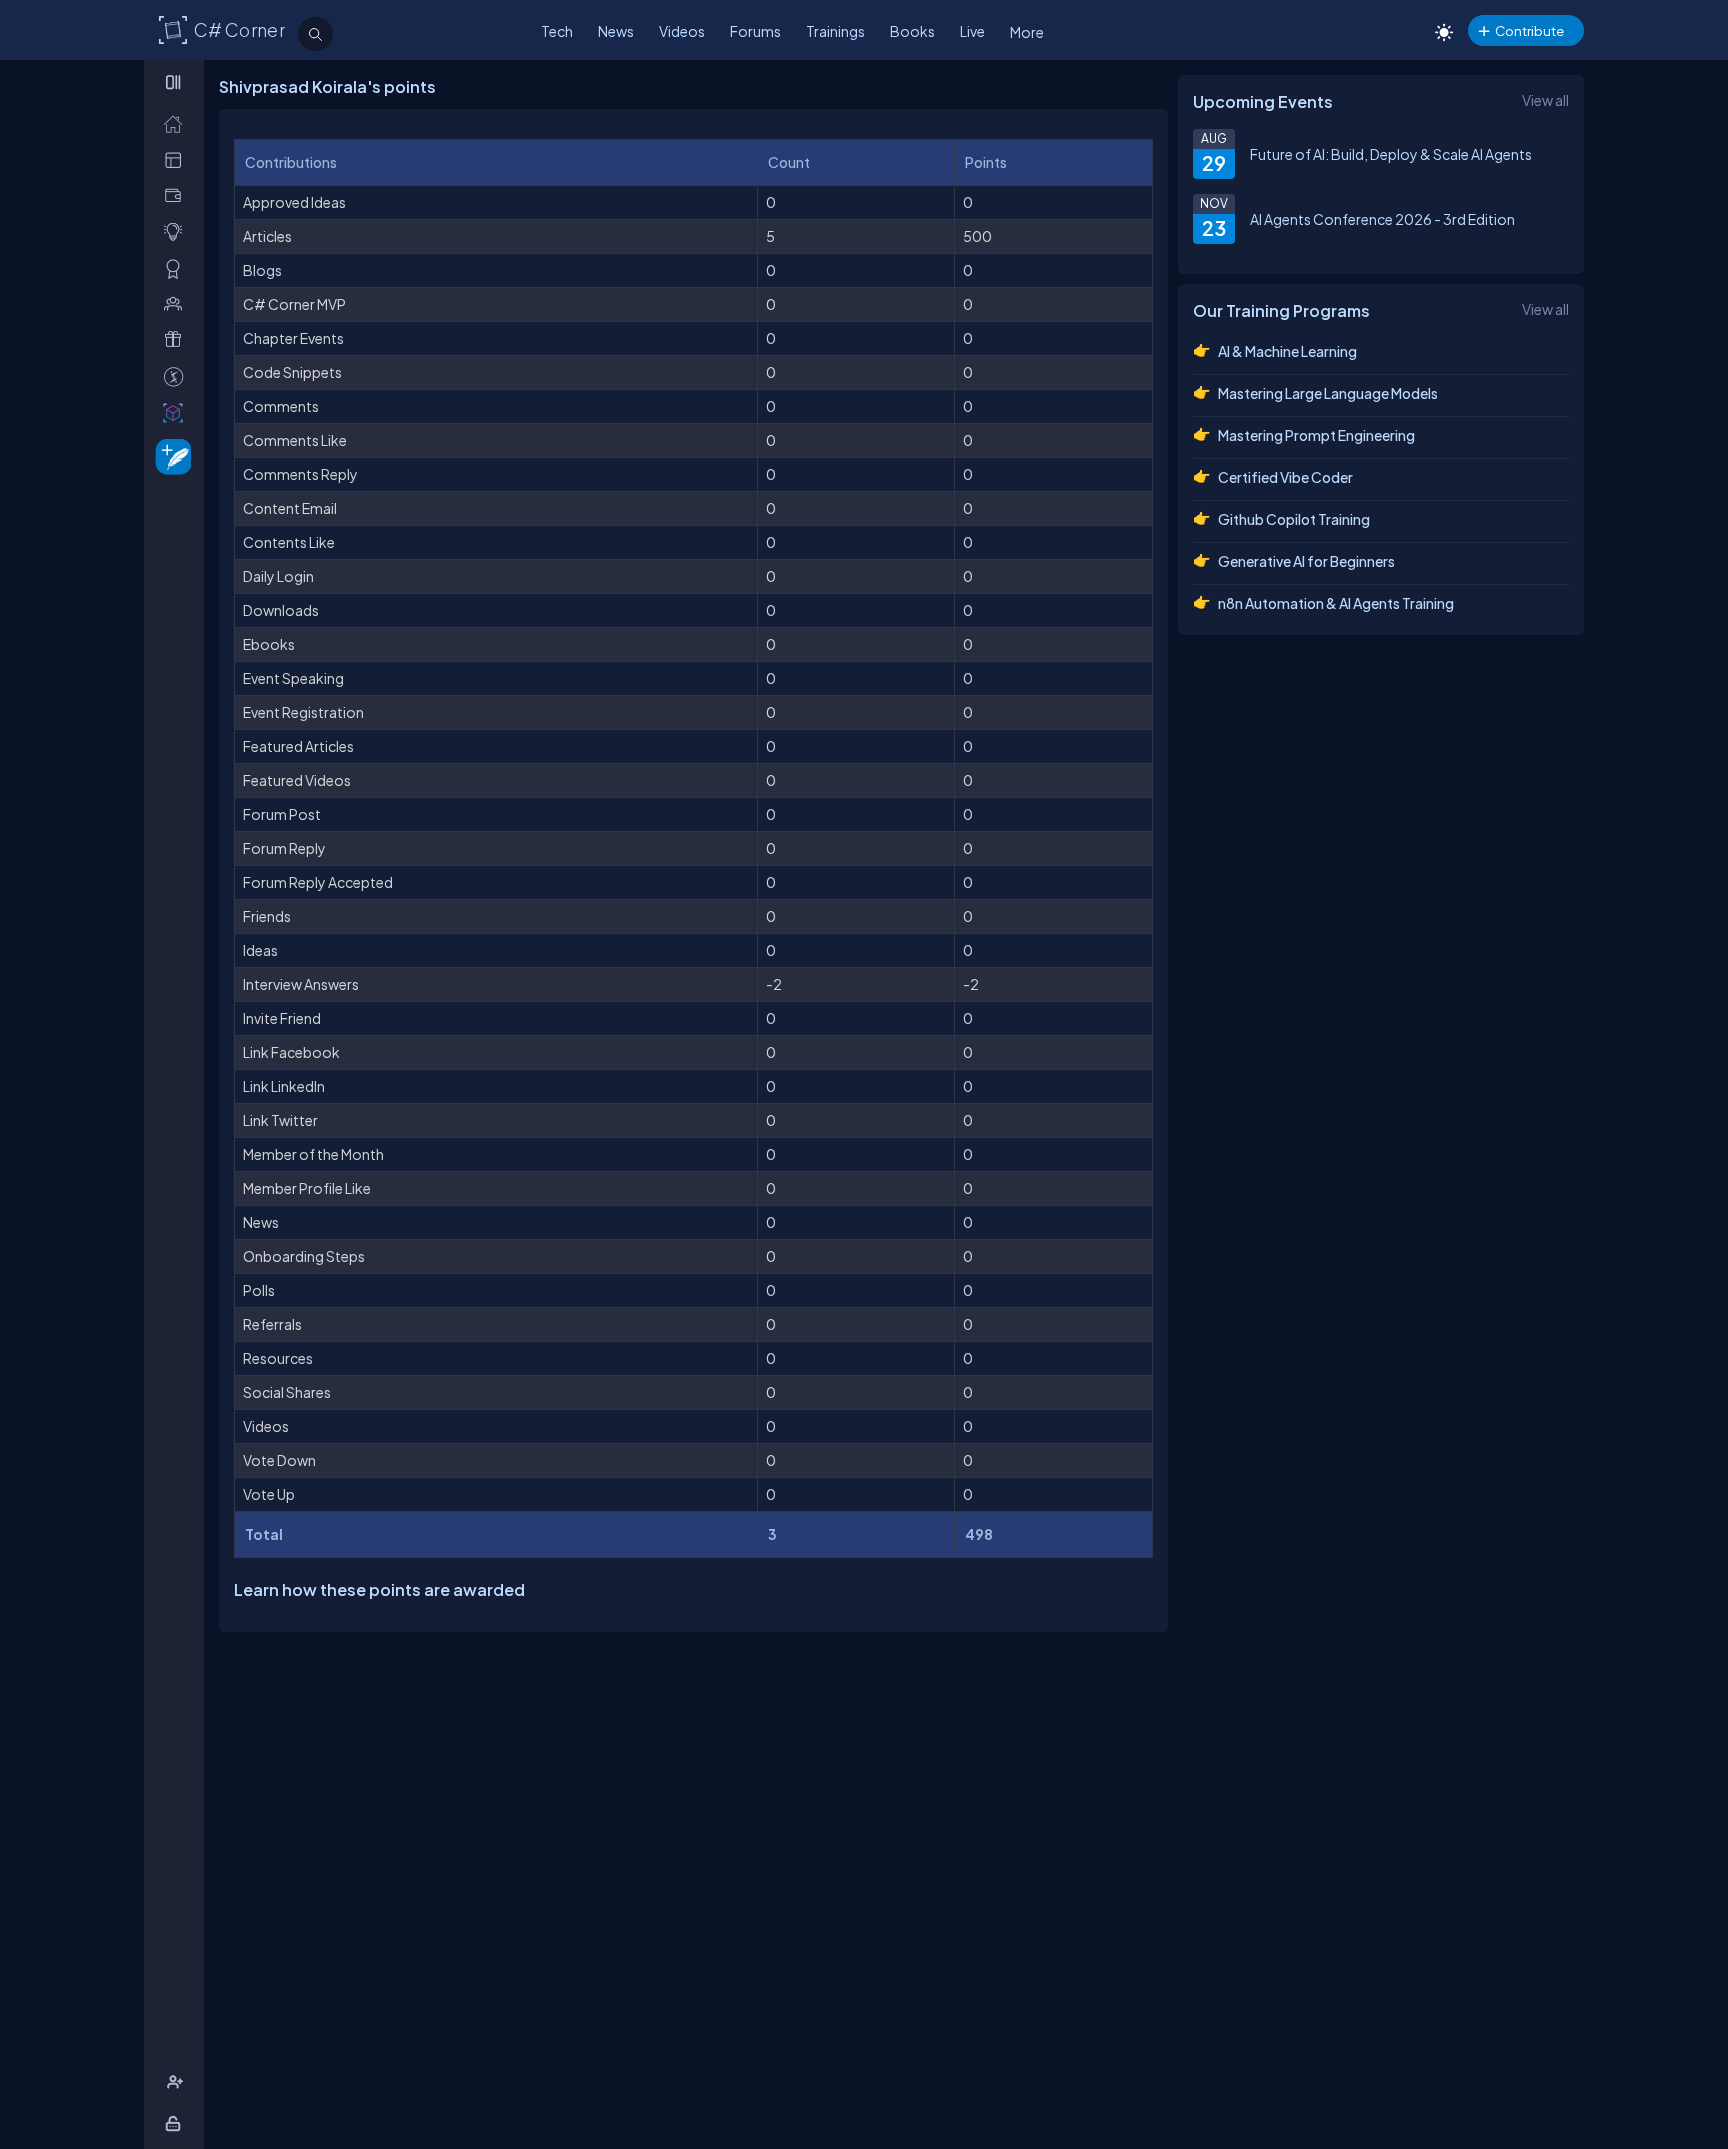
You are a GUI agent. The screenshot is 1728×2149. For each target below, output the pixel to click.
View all (1545, 100)
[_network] (177, 303)
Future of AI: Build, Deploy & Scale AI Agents (1391, 154)
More (1027, 32)
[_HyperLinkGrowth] (169, 455)
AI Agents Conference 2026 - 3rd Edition (1382, 219)
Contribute (1529, 30)
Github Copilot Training (1294, 519)
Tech (557, 31)
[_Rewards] (177, 376)
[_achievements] (177, 268)
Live (972, 31)
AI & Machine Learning (1287, 351)
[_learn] (177, 231)
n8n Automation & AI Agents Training (1336, 603)
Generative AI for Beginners (1306, 561)
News (616, 31)
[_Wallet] (177, 195)
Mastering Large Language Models (1328, 393)
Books (912, 31)
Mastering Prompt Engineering (1316, 435)
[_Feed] (177, 123)
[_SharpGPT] (177, 412)
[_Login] (176, 2123)
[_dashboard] (177, 159)
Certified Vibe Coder (1285, 477)
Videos (682, 31)
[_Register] (177, 2082)
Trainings (835, 31)
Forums (755, 31)
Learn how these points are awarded (379, 1589)
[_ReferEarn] (177, 339)
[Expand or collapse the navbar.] (175, 82)
